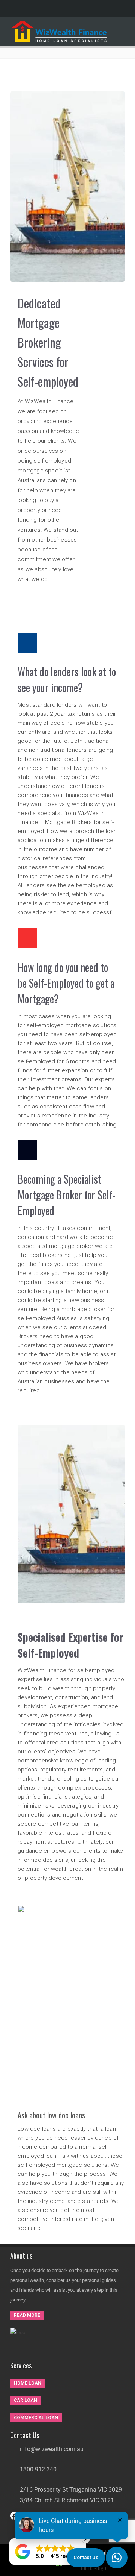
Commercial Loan (36, 2418)
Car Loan (25, 2400)
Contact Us (86, 2557)
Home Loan (28, 2383)
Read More (27, 2315)
